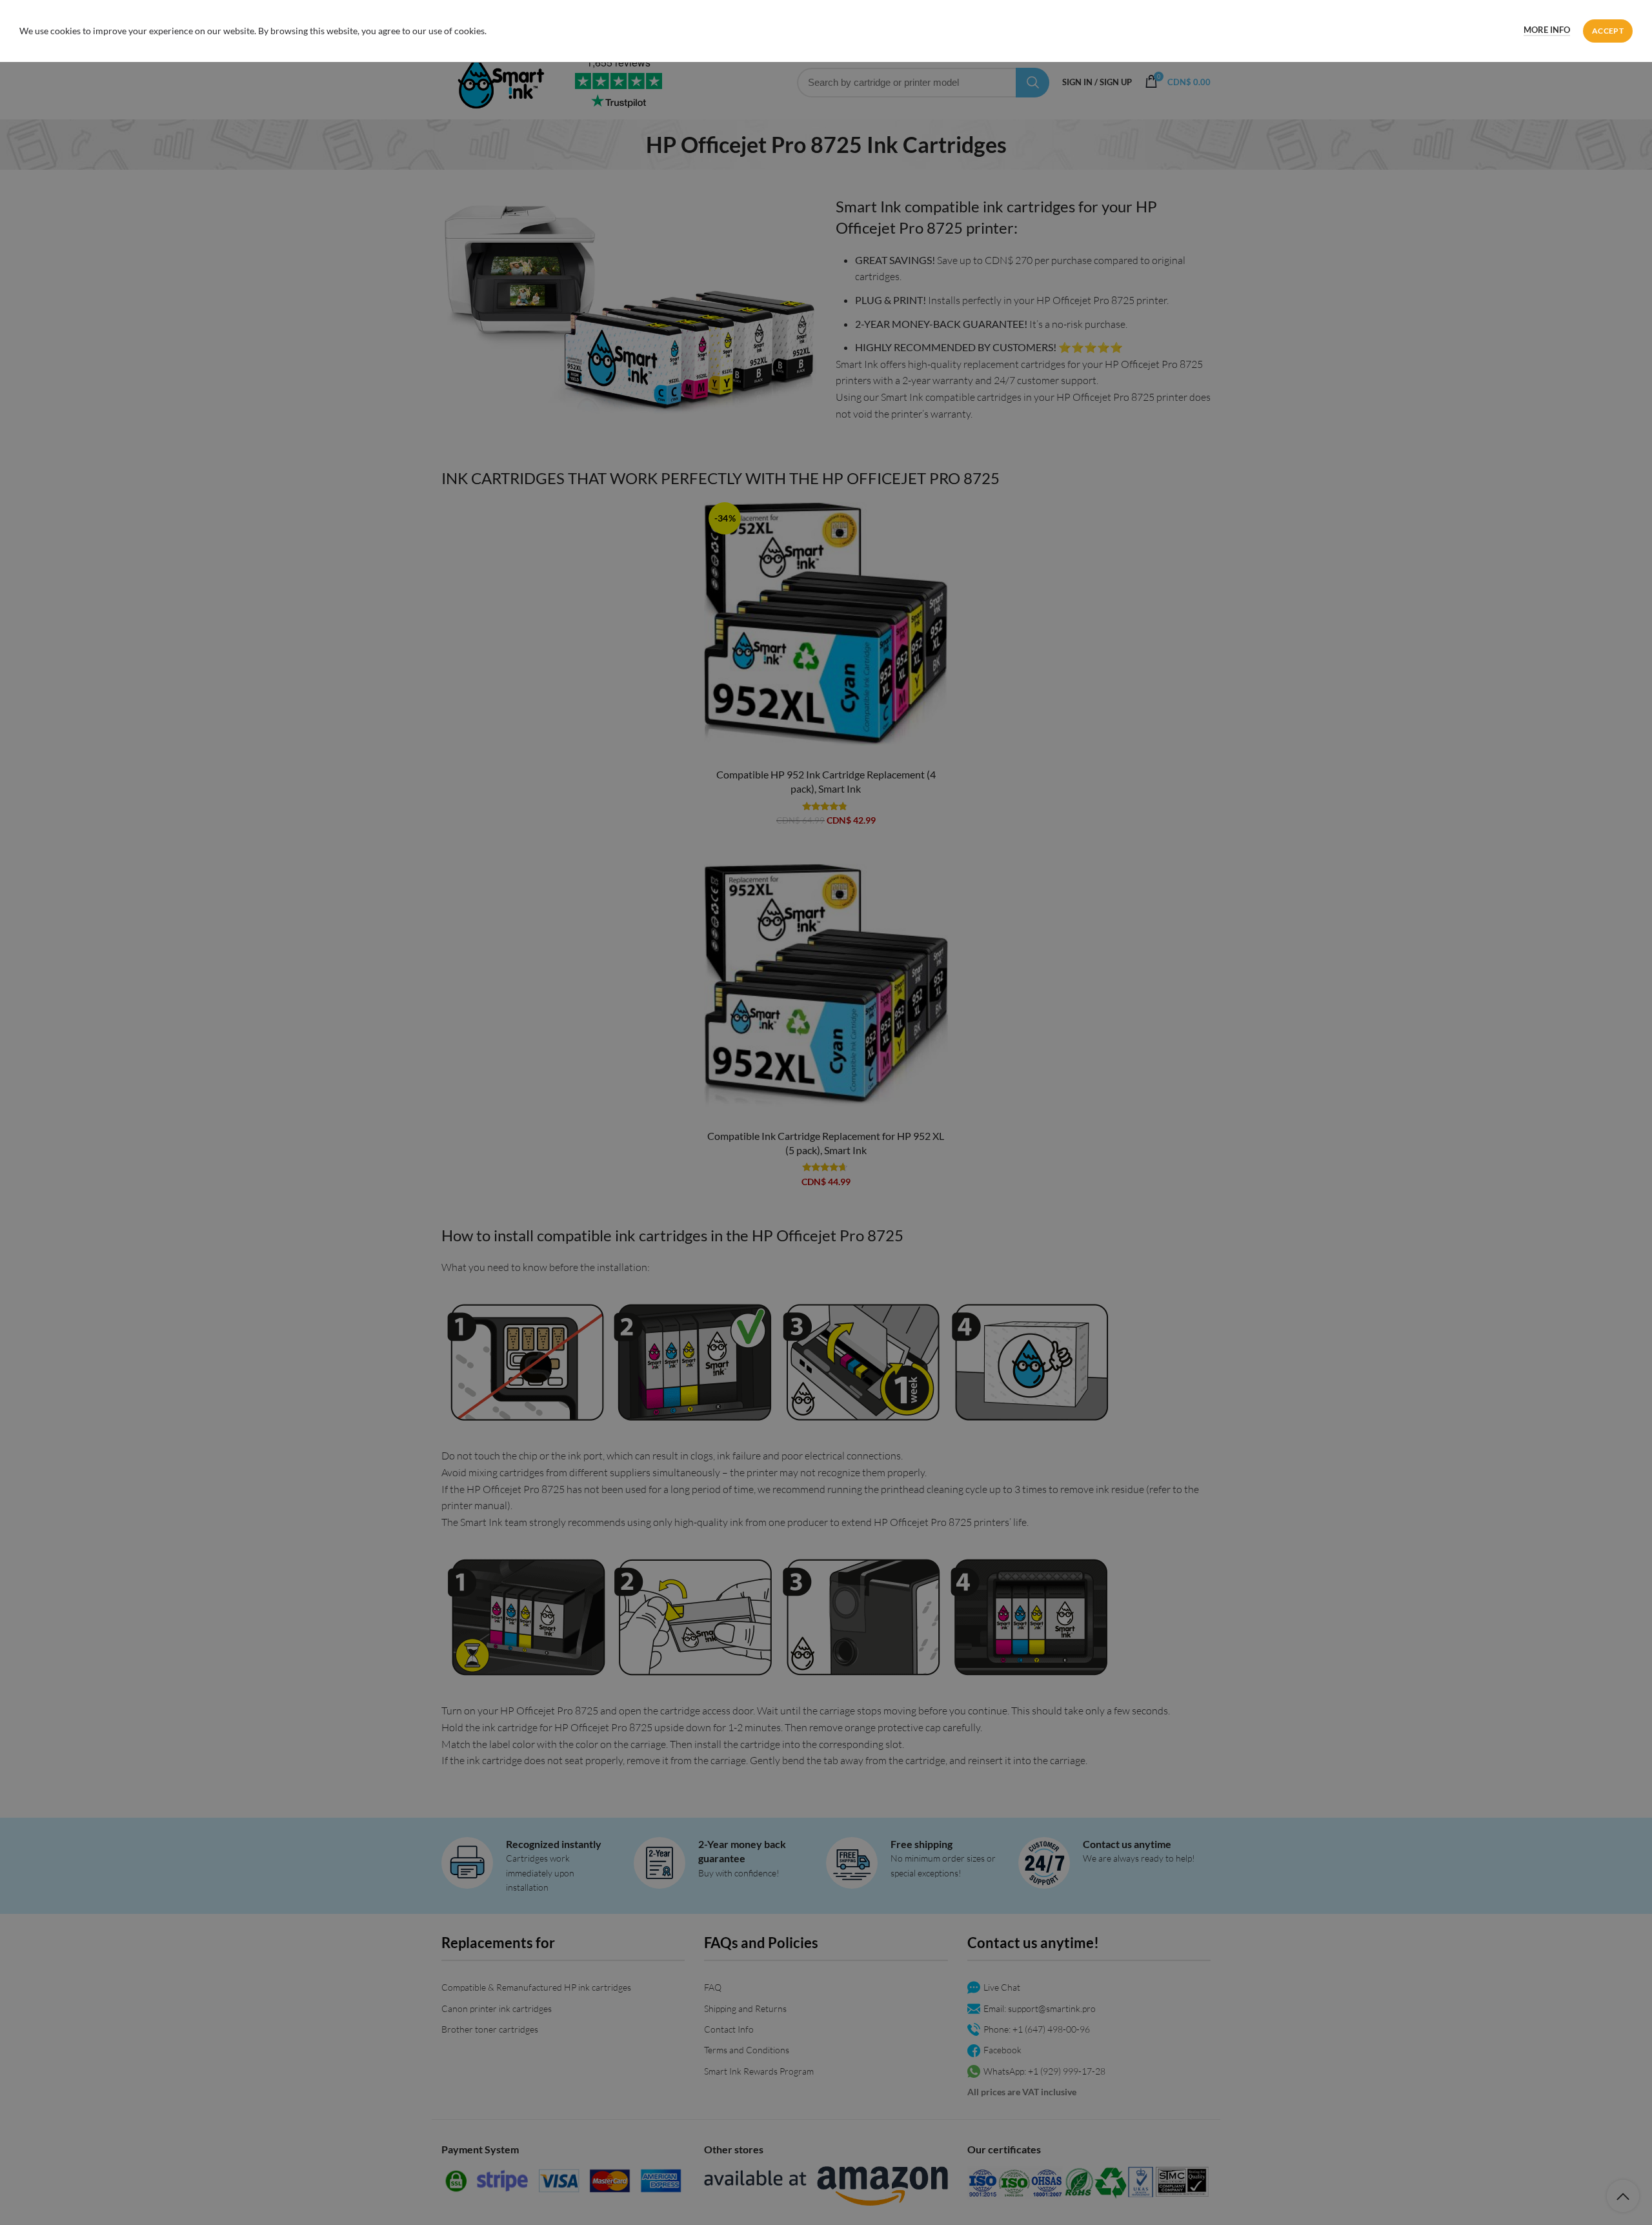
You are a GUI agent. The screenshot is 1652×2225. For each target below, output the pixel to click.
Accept (1608, 31)
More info (1547, 30)
